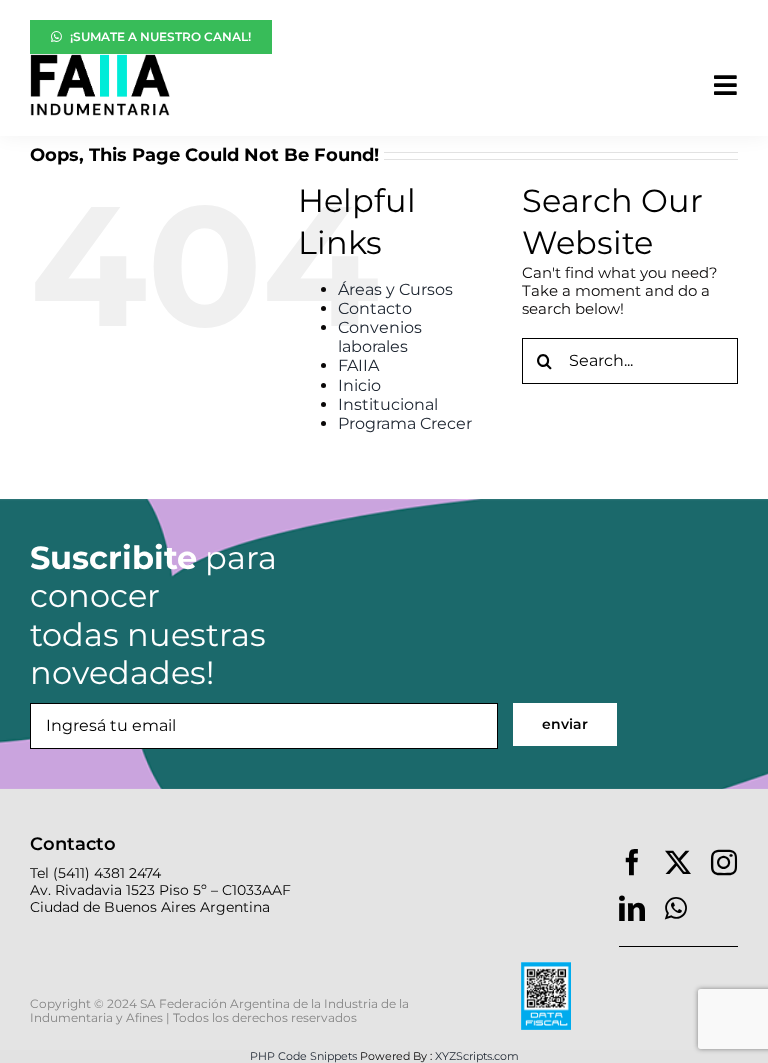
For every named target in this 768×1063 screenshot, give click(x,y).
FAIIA (358, 365)
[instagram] (724, 862)
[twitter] (678, 862)
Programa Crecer (405, 423)
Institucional (388, 404)
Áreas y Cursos (395, 289)
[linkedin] (632, 908)
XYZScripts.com (477, 1056)
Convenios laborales (380, 337)
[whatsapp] (676, 908)
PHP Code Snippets (303, 1056)
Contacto (375, 308)
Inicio (359, 385)
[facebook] (632, 862)
